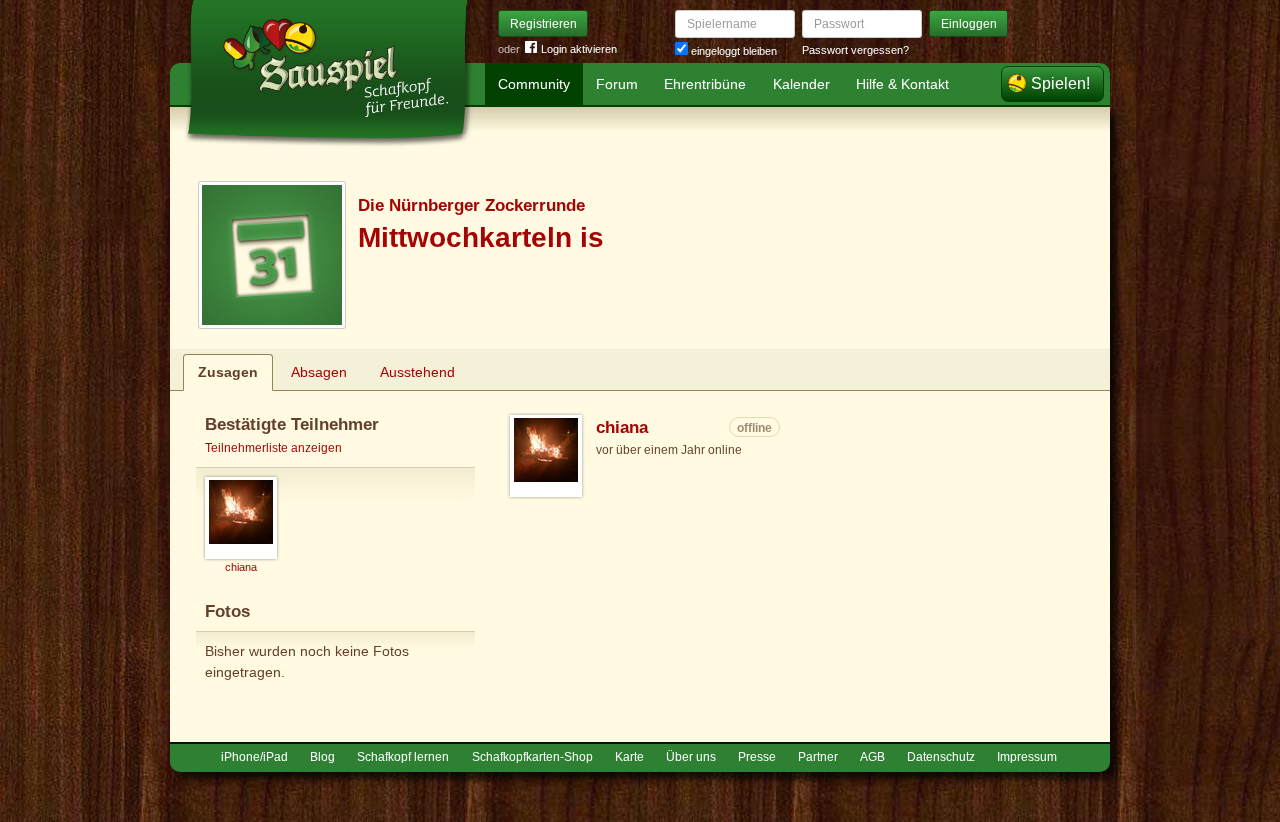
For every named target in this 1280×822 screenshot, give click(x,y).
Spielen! (1060, 83)
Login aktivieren (579, 49)
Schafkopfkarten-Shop (532, 757)
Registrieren (543, 24)
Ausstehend (417, 372)
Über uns (691, 757)
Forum (617, 84)
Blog (322, 757)
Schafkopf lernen (403, 757)
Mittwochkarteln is (481, 237)
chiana (622, 427)
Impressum (1027, 757)
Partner (818, 757)
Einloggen (969, 24)
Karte (629, 757)
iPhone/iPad (254, 757)
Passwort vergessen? (855, 50)
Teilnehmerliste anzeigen (273, 448)
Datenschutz (941, 757)
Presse (757, 757)
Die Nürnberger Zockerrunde (471, 205)
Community (534, 84)
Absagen (319, 372)
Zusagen (228, 372)
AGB (872, 757)
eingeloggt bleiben (732, 51)
